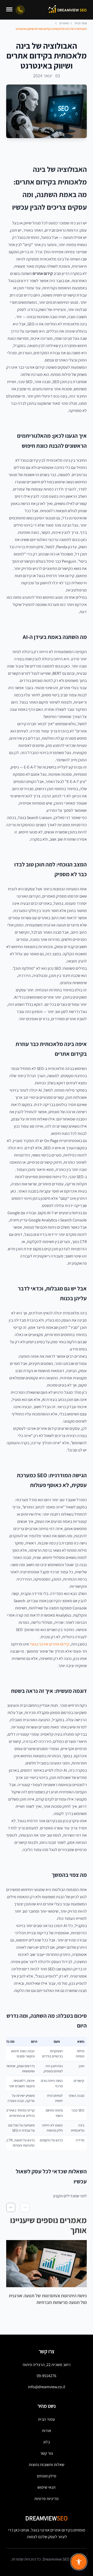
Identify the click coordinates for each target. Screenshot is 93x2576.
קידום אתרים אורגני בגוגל (49, 1644)
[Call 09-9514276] (20, 10)
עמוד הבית (47, 2419)
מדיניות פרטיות (47, 2499)
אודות (47, 2431)
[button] (25, 2207)
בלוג (47, 2442)
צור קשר (47, 2453)
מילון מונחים (47, 2476)
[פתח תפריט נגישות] (79, 2562)
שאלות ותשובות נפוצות (47, 2465)
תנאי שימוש (47, 2487)
